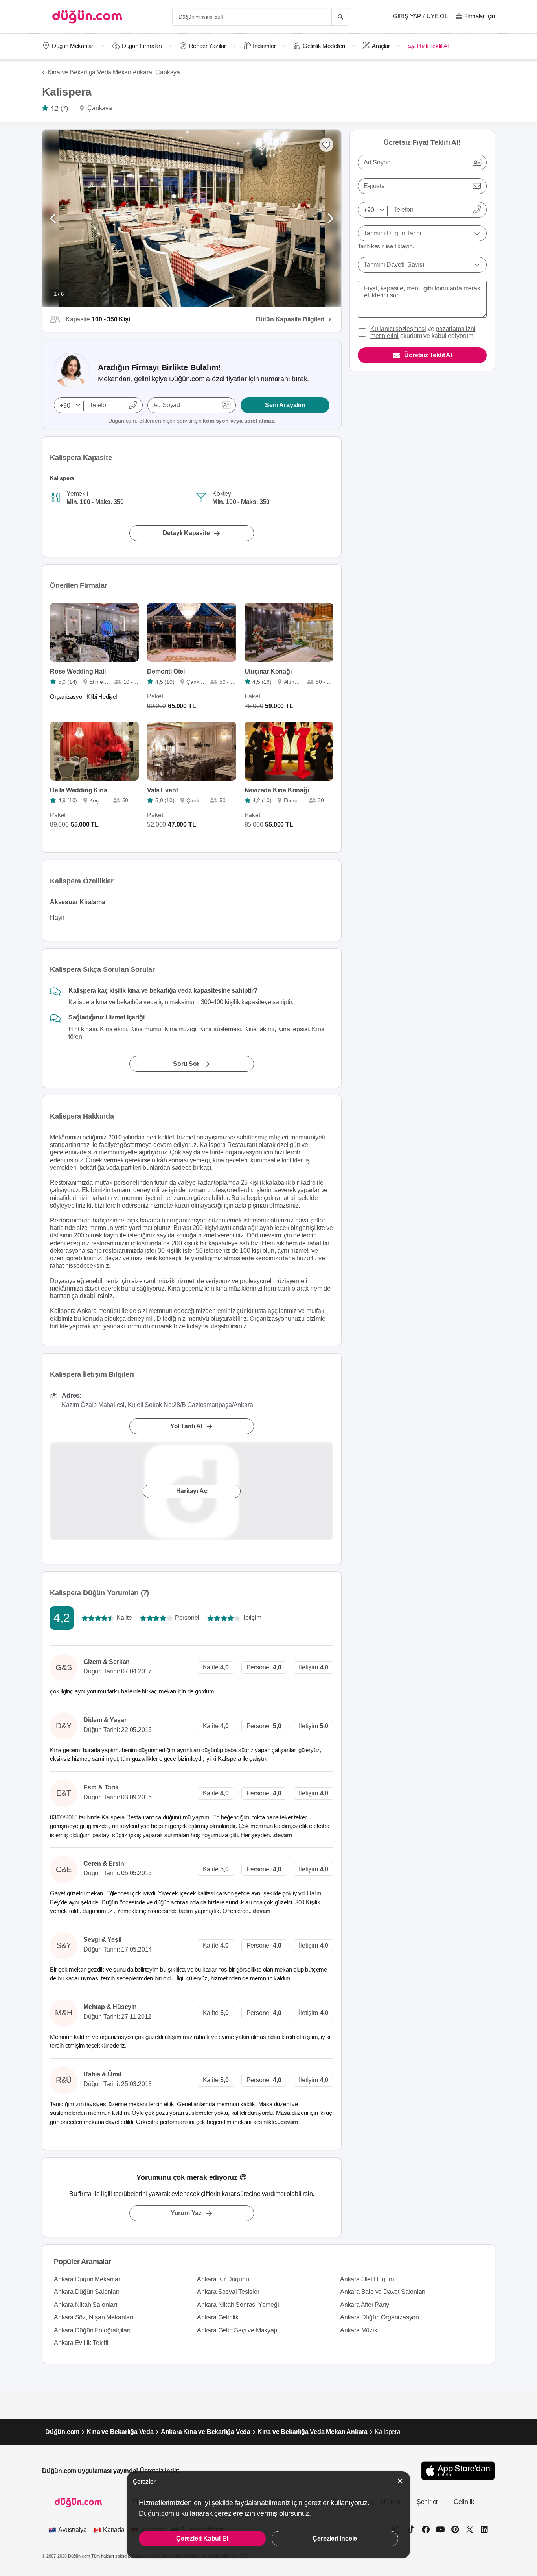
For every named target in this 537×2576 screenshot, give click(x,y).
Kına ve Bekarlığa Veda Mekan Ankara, (100, 72)
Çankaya (168, 72)
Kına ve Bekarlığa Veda (120, 2432)
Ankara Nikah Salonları (86, 2305)
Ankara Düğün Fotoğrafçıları (92, 2330)
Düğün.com (62, 2432)
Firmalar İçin (480, 16)
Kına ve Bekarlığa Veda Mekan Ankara (313, 2432)
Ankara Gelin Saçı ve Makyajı (237, 2330)
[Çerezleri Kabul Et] (400, 2481)
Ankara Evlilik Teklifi (81, 2343)
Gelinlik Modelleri (324, 46)
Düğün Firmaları (142, 46)
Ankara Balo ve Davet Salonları (383, 2292)
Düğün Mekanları (73, 46)
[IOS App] (458, 2471)
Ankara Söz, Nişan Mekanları (94, 2317)
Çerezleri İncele (335, 2538)
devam (284, 1835)
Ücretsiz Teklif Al (428, 355)
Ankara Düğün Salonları (87, 2292)
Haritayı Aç (192, 1491)
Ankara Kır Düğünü (223, 2279)
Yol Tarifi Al (186, 1426)
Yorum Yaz (186, 2213)
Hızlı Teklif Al (433, 46)
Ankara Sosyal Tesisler (228, 2292)
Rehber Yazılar (208, 46)
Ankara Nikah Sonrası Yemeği (238, 2305)
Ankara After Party (364, 2305)
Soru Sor (186, 1064)
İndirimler (264, 46)
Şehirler (427, 2502)
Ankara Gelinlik (218, 2317)
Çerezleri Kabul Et (202, 2538)
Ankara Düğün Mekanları (88, 2279)
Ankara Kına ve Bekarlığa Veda (206, 2432)
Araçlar (381, 46)
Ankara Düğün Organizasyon (380, 2317)
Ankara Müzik (359, 2330)
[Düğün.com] (87, 17)
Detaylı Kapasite (186, 533)
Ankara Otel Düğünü (368, 2279)
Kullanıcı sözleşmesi (398, 329)
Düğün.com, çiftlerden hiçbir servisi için (192, 421)
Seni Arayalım (285, 405)
